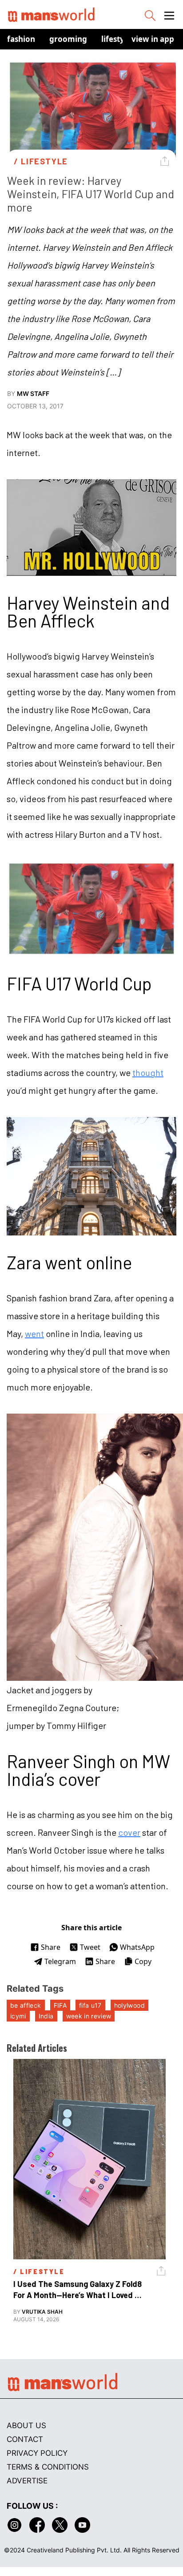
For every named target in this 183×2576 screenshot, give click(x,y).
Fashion (21, 39)
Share (51, 1947)
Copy (143, 1961)
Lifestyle (116, 39)
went (34, 1333)
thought (148, 1072)
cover (129, 1832)
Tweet (90, 1947)
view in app (153, 39)
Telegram (60, 1961)
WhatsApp (137, 1947)
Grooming (68, 39)
